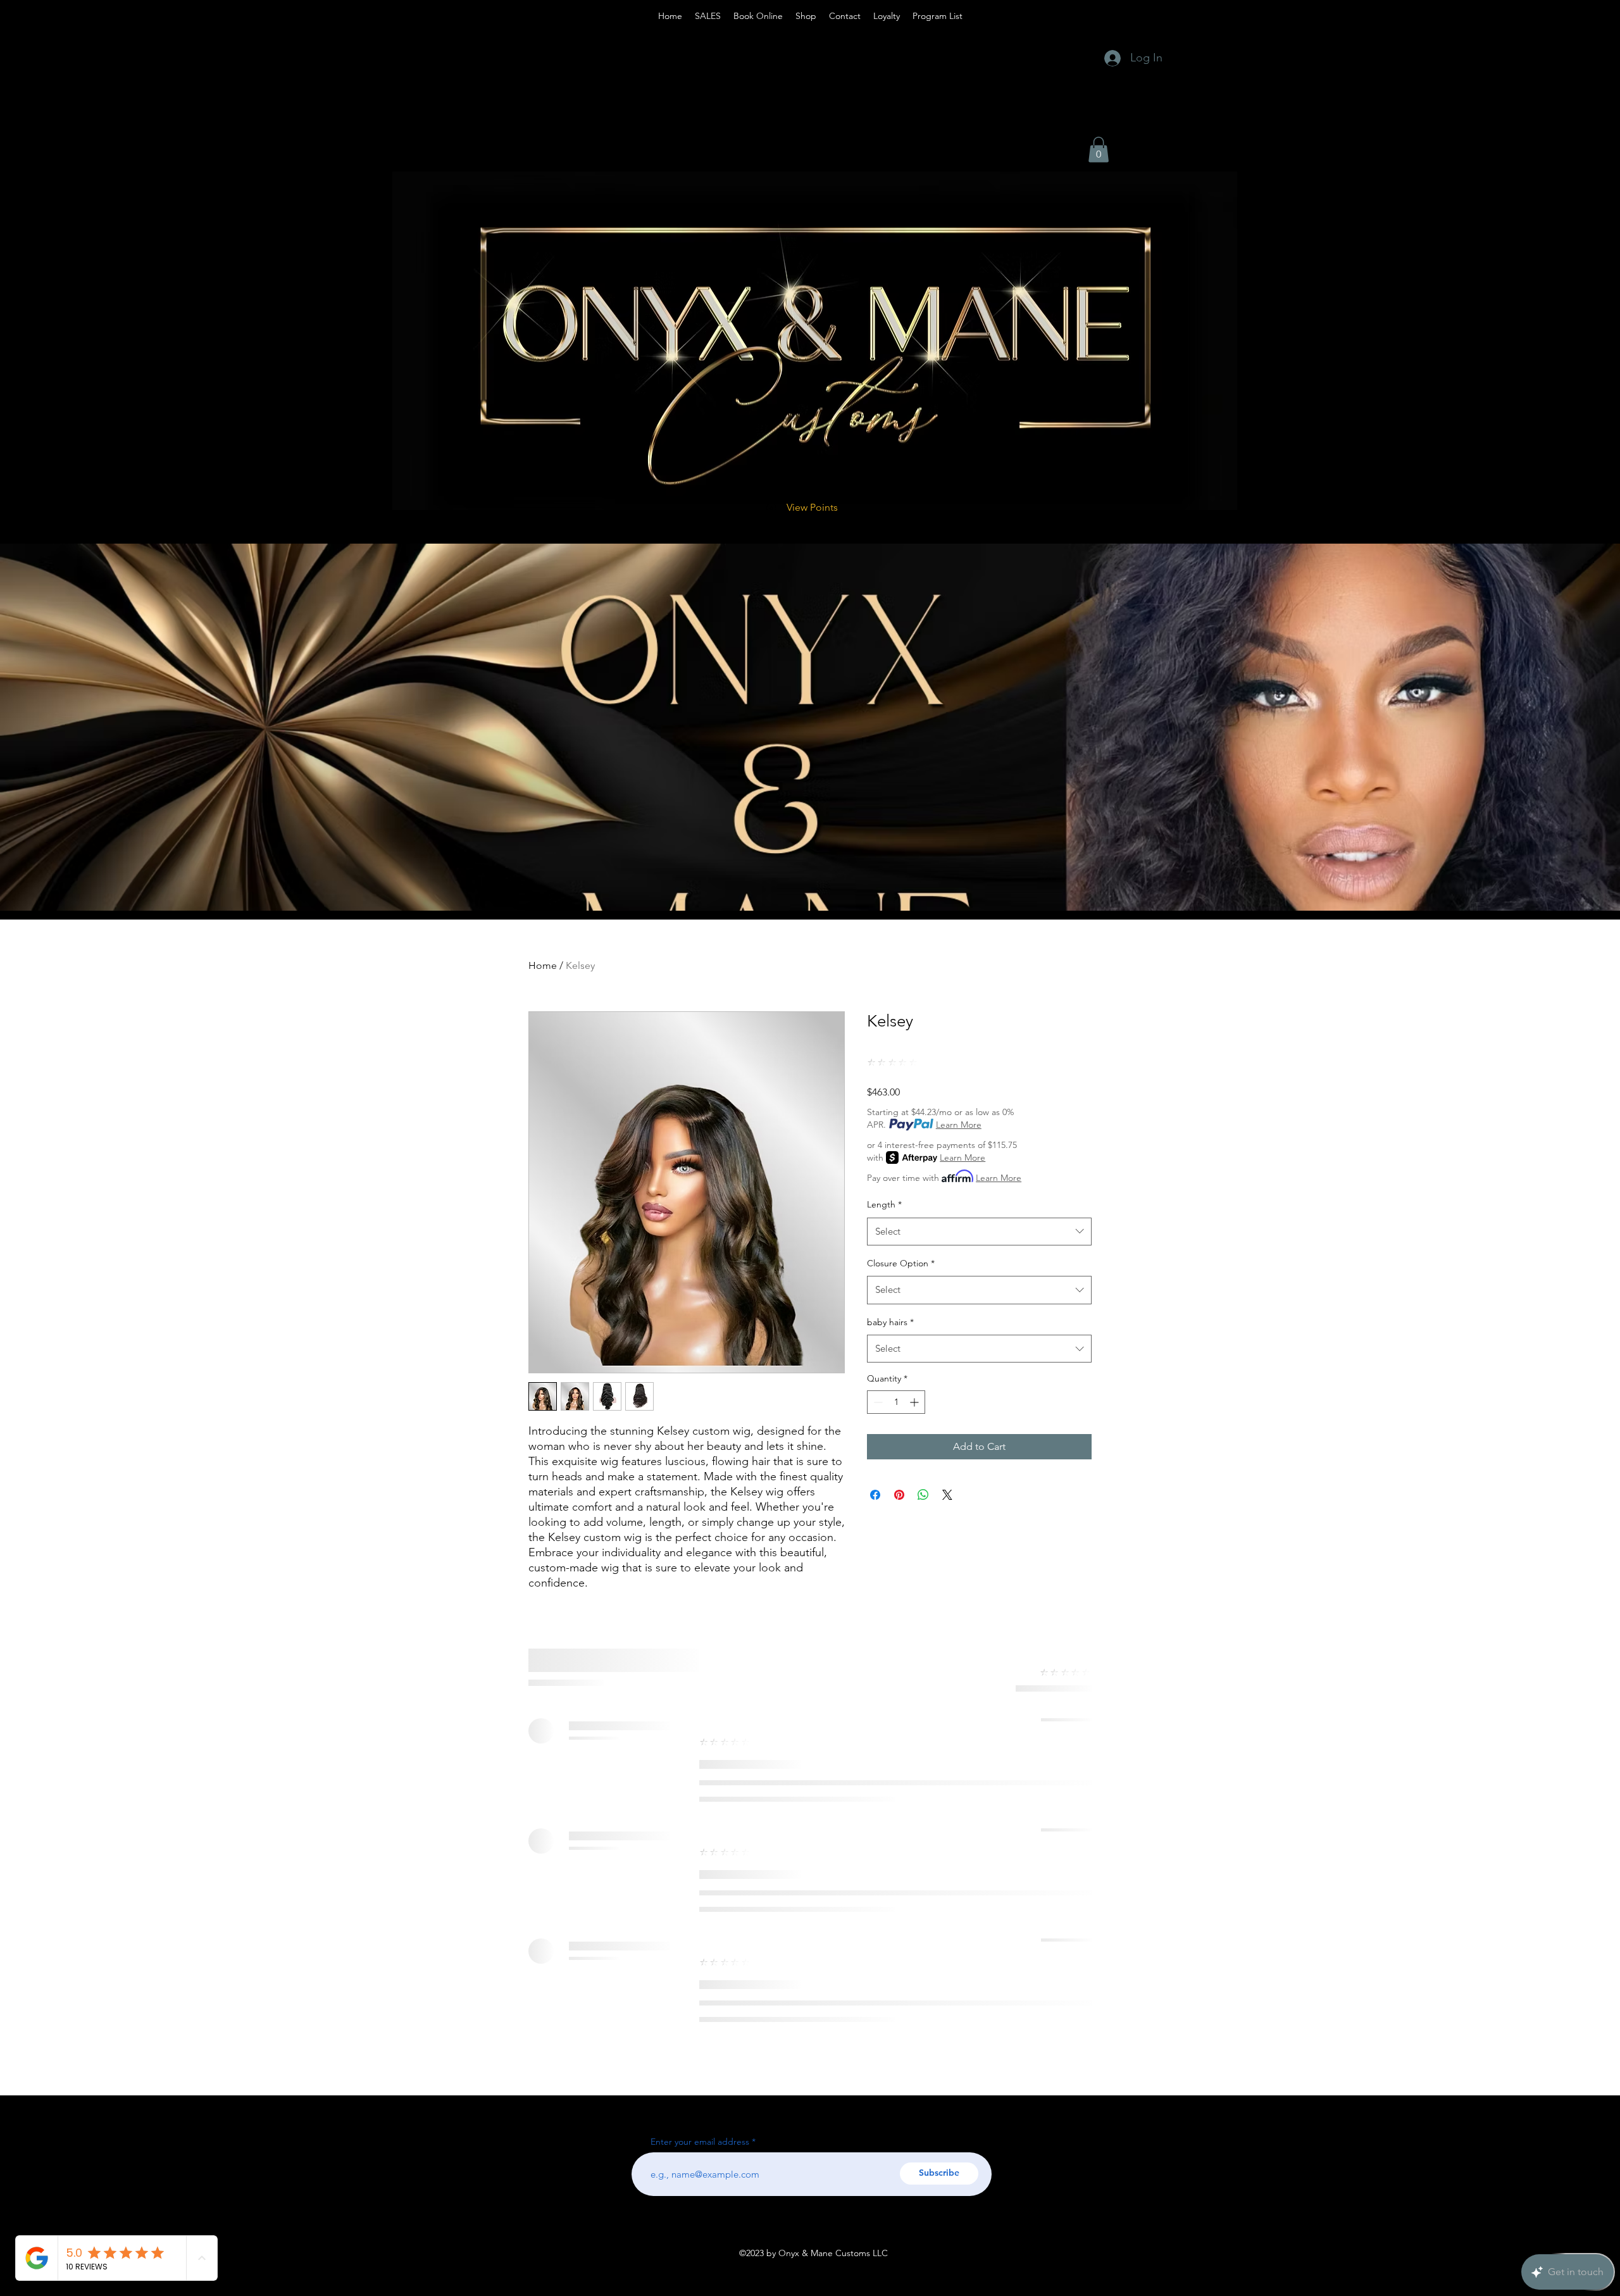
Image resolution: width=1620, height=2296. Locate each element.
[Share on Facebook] (875, 1495)
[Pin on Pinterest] (899, 1495)
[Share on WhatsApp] (923, 1495)
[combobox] (979, 1232)
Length (884, 1204)
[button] (1099, 150)
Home (543, 965)
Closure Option (901, 1263)
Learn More (959, 1125)
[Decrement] (877, 1402)
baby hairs (890, 1322)
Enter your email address (700, 2142)
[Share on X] (947, 1495)
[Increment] (915, 1402)
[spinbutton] (896, 1402)
